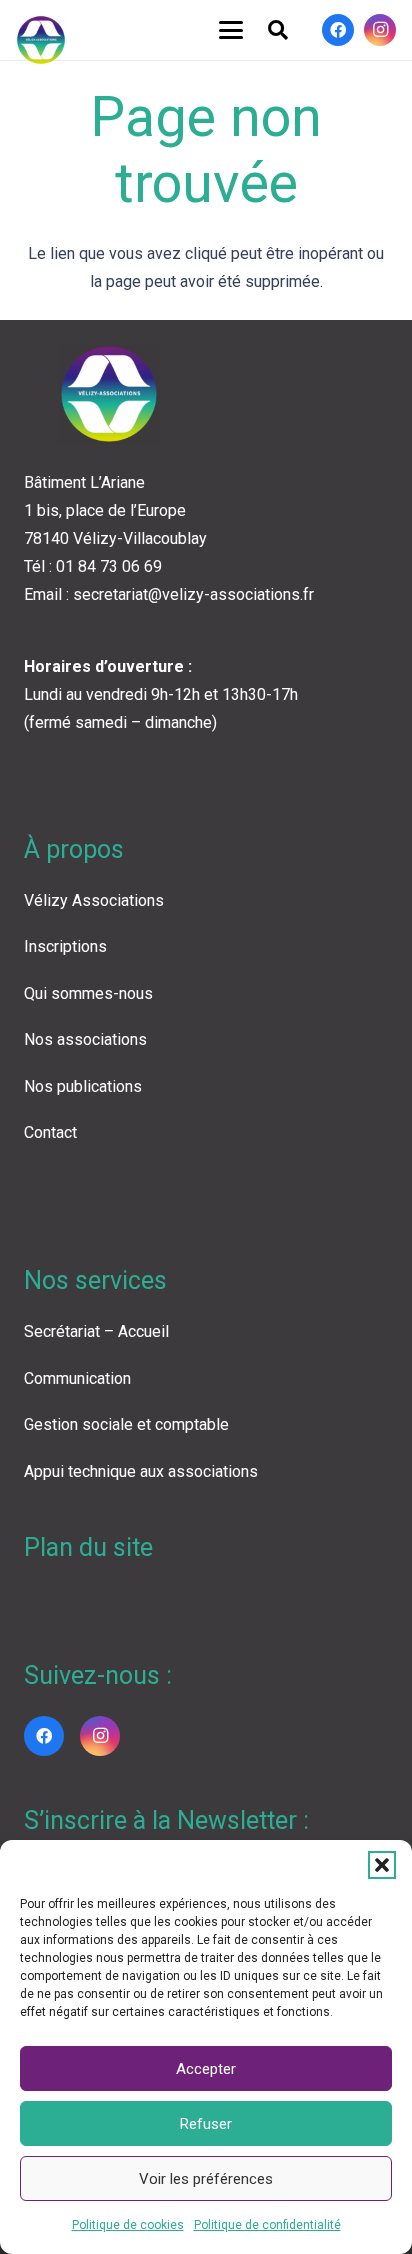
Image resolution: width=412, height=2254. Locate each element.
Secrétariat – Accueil (96, 1331)
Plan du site (88, 1547)
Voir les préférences (206, 2179)
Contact (50, 1132)
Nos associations (85, 1039)
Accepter (206, 2069)
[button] (382, 1865)
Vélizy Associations (94, 900)
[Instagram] (380, 30)
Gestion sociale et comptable (126, 1424)
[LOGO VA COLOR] (41, 40)
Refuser (206, 2124)
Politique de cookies (128, 2225)
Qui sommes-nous (88, 993)
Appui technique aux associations (141, 1471)
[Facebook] (338, 30)
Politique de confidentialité (267, 2225)
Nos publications (83, 1086)
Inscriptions (65, 946)
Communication (77, 1378)
